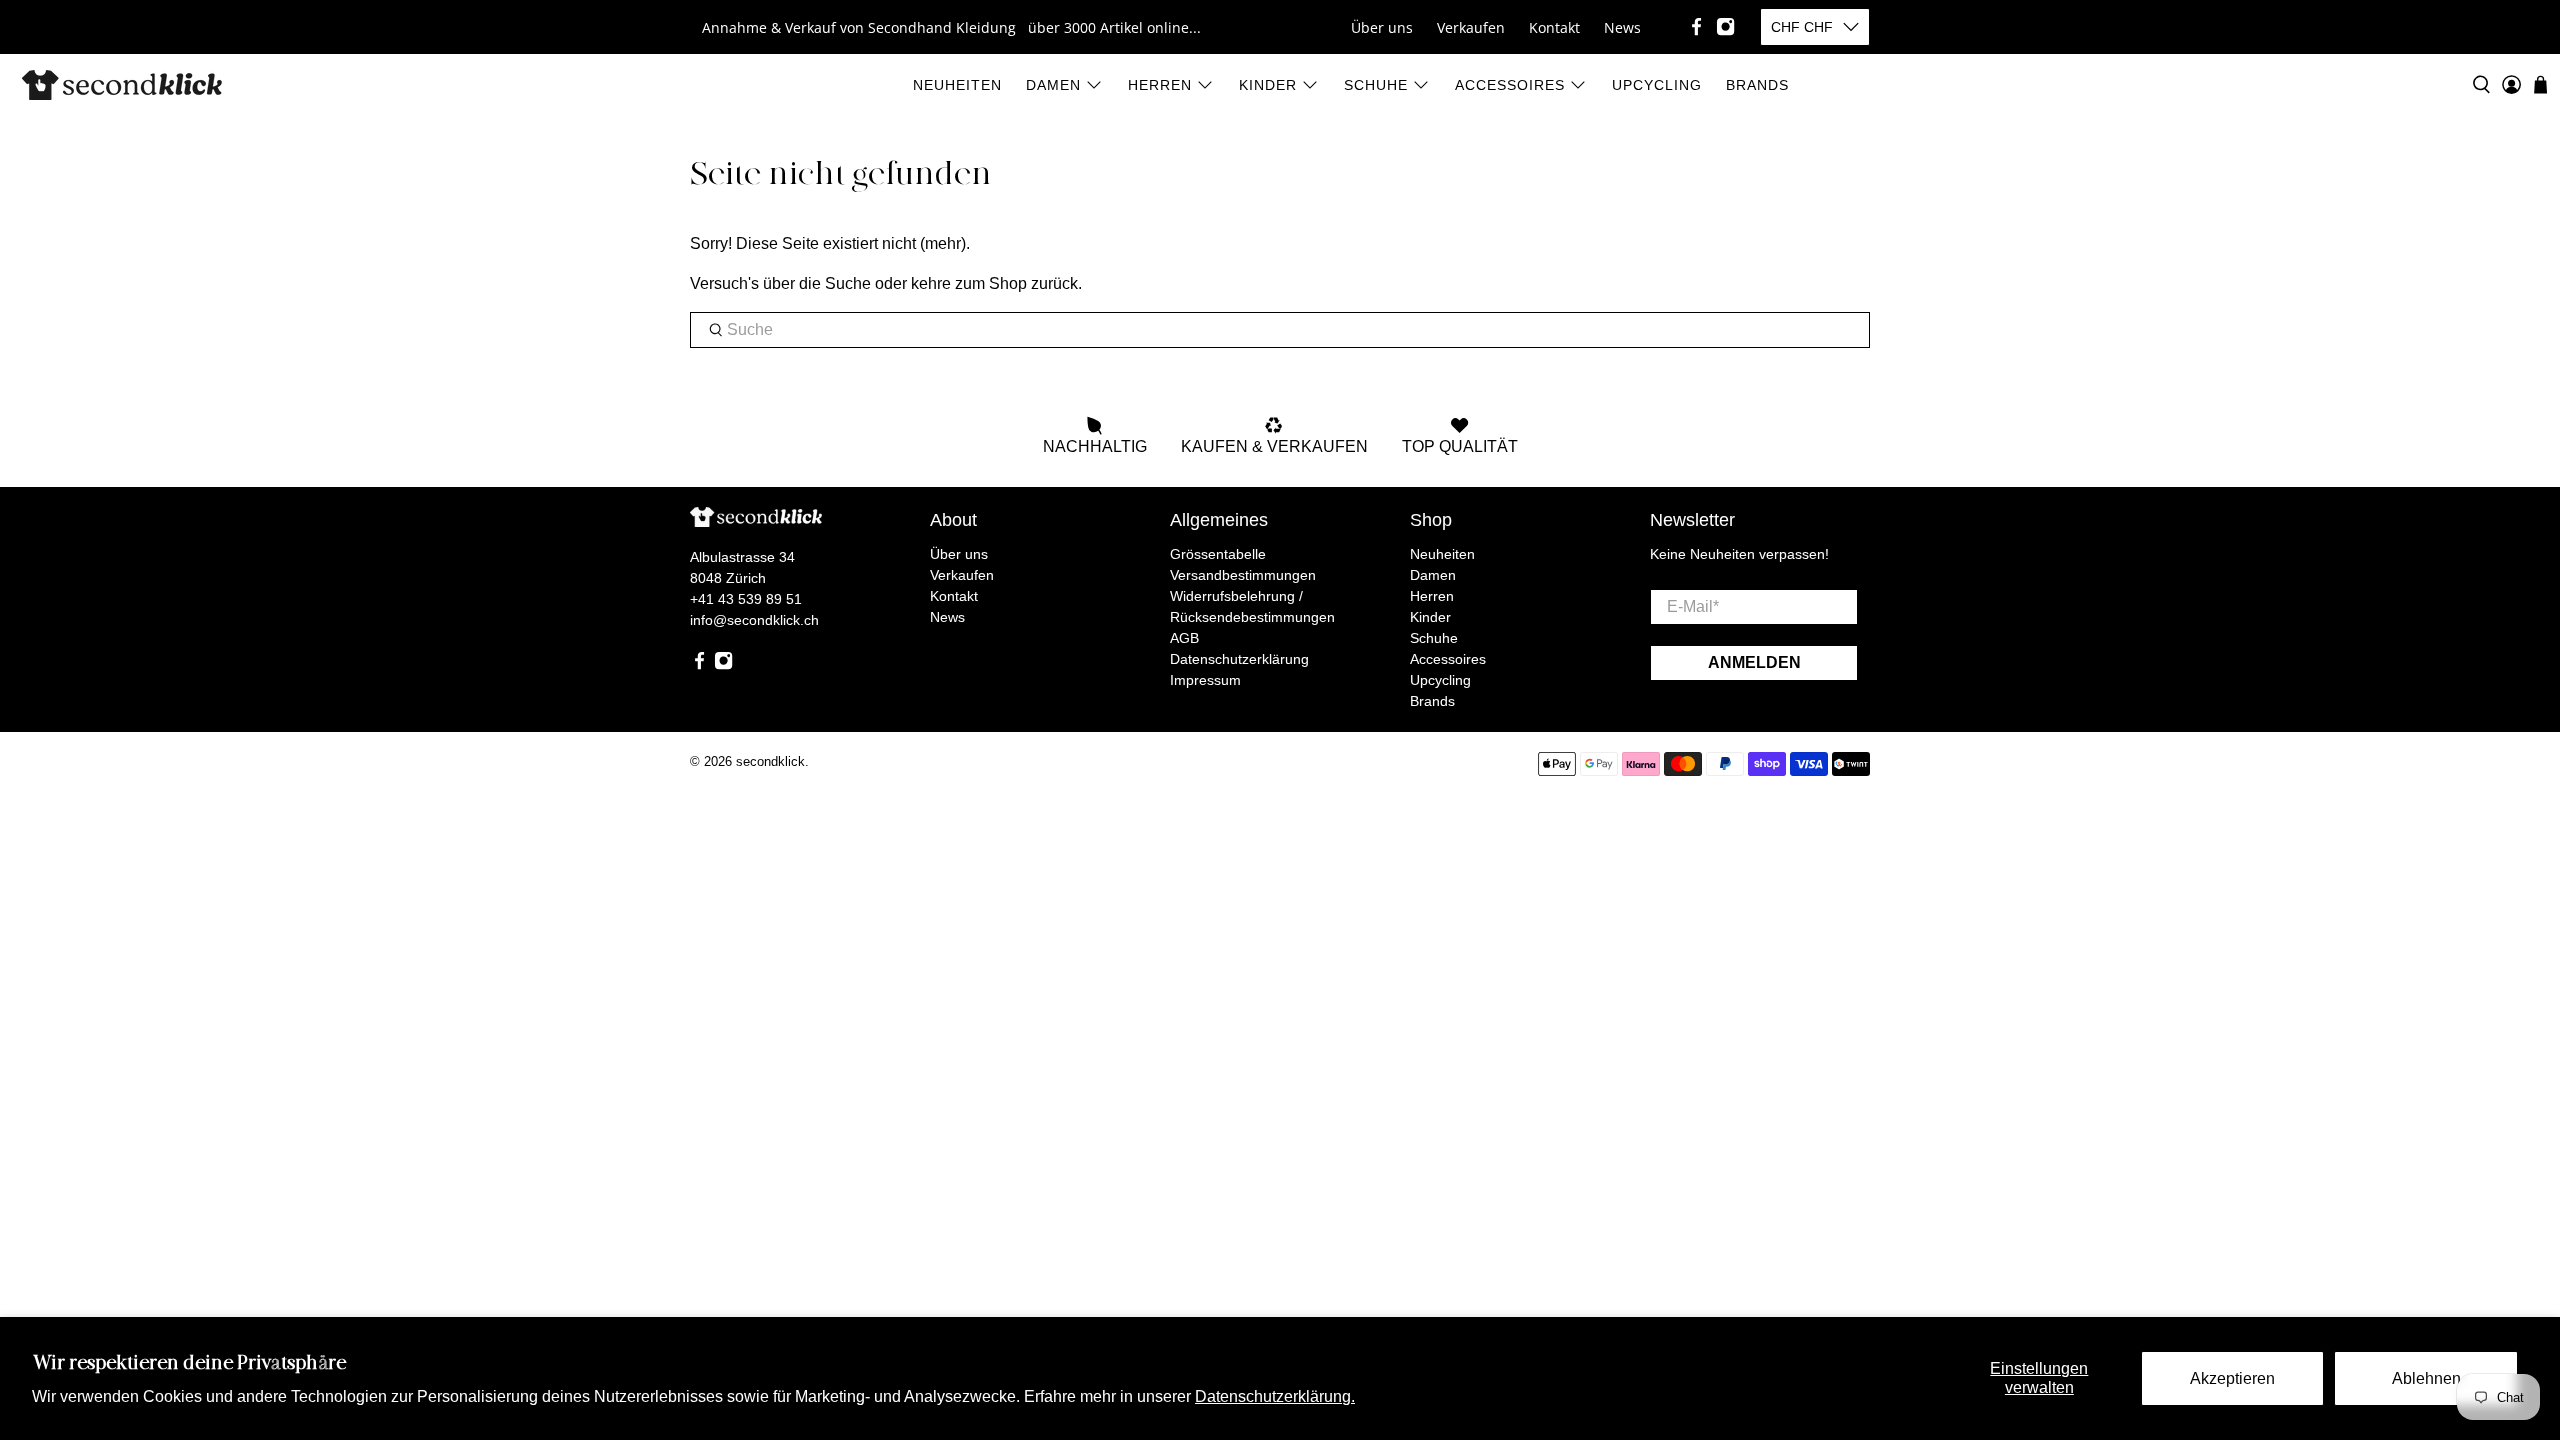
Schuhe (1376, 85)
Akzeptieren (2232, 1378)
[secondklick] (122, 85)
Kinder (1268, 85)
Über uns (1382, 27)
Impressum (1205, 680)
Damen (1053, 85)
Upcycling (1657, 85)
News (1622, 27)
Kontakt (1554, 27)
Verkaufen (1471, 27)
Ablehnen (2426, 1378)
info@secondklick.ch (754, 620)
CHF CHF (1802, 27)
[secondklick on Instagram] (1725, 26)
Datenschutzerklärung (1239, 659)
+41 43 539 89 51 (746, 599)
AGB (1184, 638)
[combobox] (1280, 330)
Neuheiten (957, 85)
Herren (1160, 85)
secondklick (770, 761)
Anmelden (1754, 662)
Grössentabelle (1218, 554)
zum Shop (991, 283)
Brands (1757, 85)
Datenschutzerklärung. (1275, 1396)
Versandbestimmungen (1243, 575)
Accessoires (1510, 85)
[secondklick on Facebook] (1696, 26)
